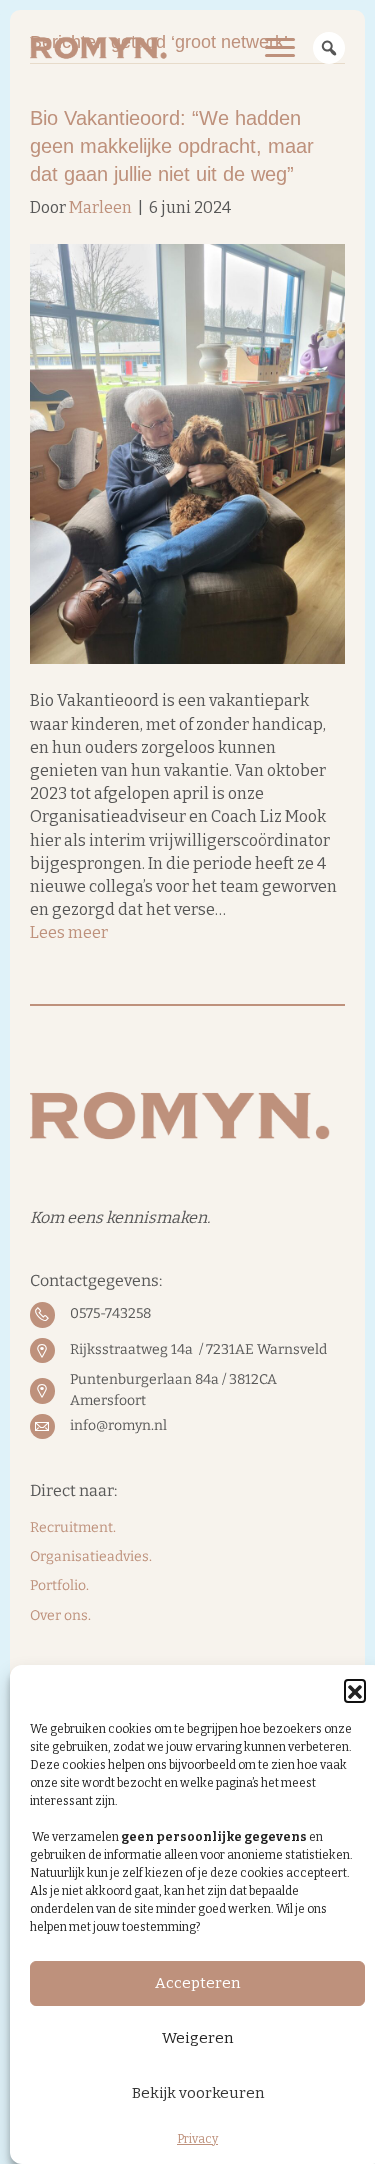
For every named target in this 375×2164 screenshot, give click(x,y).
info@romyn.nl (118, 1425)
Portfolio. (59, 1585)
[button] (355, 1690)
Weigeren (197, 2038)
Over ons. (60, 1615)
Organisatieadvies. (91, 1556)
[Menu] (280, 48)
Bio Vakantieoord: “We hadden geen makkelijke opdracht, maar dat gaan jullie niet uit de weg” (172, 146)
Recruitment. (73, 1527)
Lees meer (69, 932)
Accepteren (197, 1983)
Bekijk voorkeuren (198, 2093)
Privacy (197, 2139)
